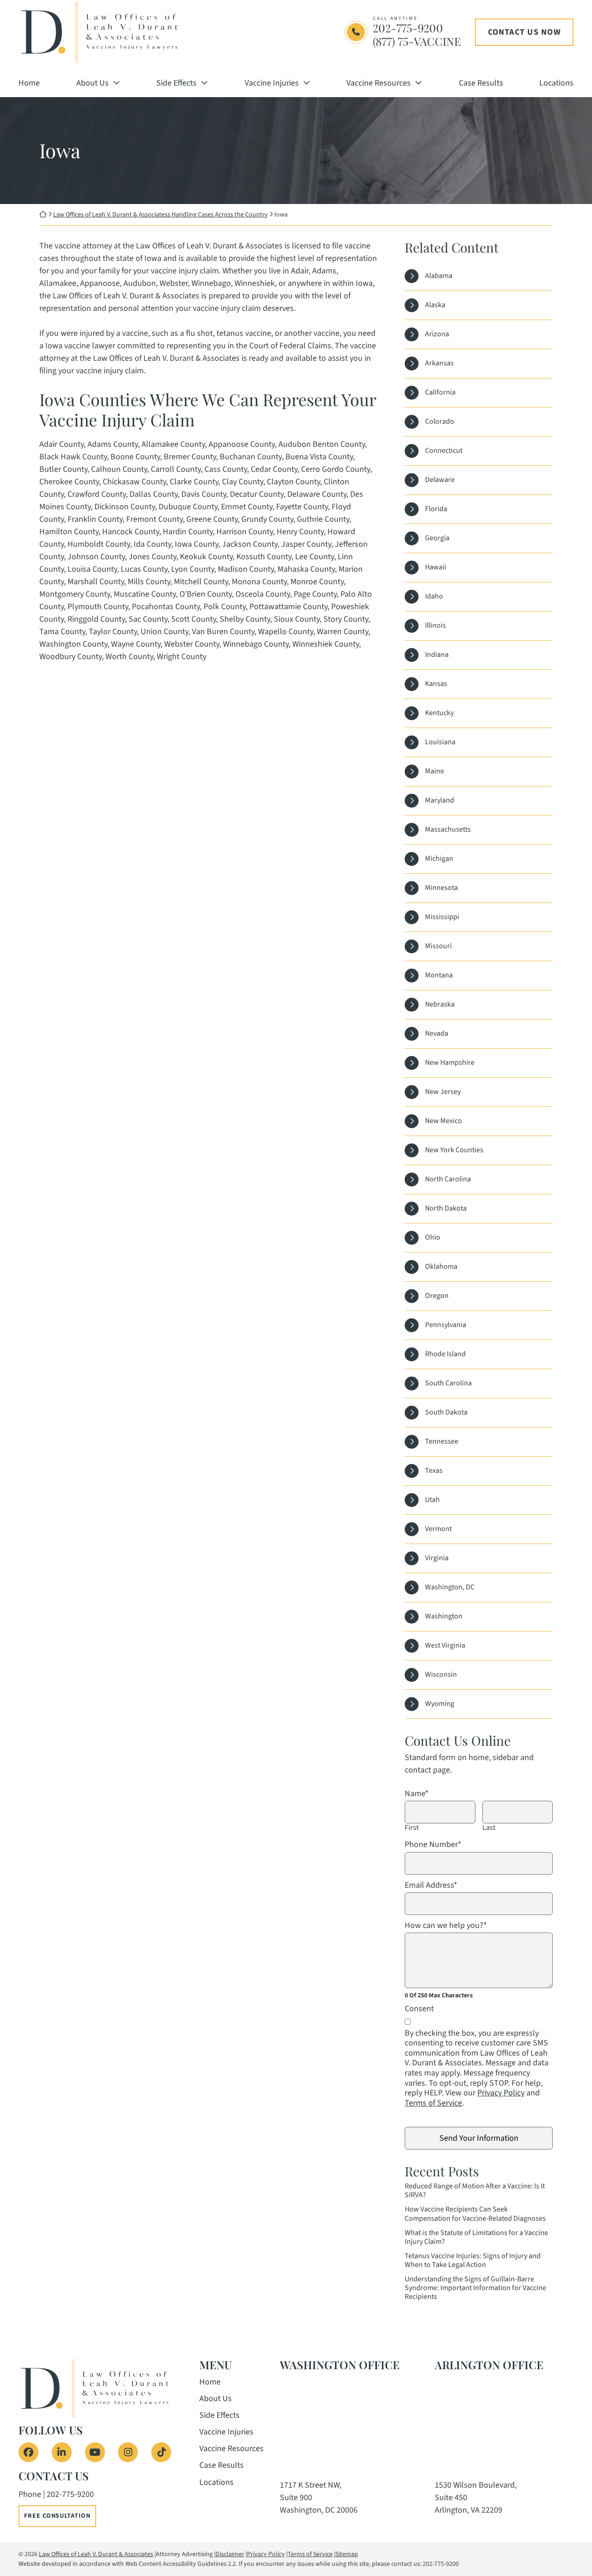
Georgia (437, 538)
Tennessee (442, 1441)
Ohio (433, 1237)
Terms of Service (433, 2103)
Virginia (437, 1558)
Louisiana (440, 742)
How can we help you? (446, 1926)
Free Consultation (57, 2516)
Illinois (435, 625)
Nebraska (440, 1004)
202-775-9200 (408, 28)
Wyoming (440, 1704)
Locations (556, 83)
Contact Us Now (524, 32)
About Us (92, 83)
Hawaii (436, 567)
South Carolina (448, 1383)
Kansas (436, 684)
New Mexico (444, 1121)
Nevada (437, 1033)
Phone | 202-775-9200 (56, 2494)
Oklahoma (441, 1266)
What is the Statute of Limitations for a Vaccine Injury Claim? (476, 2237)
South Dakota (446, 1412)
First (412, 1828)
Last (489, 1828)
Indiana (437, 655)
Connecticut (444, 451)
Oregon (437, 1296)
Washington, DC (450, 1587)
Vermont (438, 1529)
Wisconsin (441, 1674)
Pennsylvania (446, 1325)
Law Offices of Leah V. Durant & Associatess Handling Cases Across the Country (160, 215)
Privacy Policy (501, 2093)
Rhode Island (445, 1354)
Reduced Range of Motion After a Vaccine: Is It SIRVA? (475, 2191)
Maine (435, 771)
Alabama (439, 276)
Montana (439, 975)
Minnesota (441, 888)
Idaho (434, 596)
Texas (434, 1470)
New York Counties (454, 1150)
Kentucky (439, 713)
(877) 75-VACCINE (417, 41)
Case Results (481, 83)
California (440, 392)
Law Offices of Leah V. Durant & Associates (96, 2554)
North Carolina (448, 1179)
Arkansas (439, 363)
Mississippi (442, 917)
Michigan (439, 859)
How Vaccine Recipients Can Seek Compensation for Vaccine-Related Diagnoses (475, 2214)
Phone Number (433, 1845)
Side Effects (176, 83)
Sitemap (347, 2554)
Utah (432, 1500)
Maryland (440, 800)
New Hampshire (450, 1063)
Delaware (440, 480)
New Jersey (443, 1092)
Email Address (431, 1885)
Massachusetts (448, 829)
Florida (436, 509)
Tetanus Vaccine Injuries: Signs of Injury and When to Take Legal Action (473, 2261)
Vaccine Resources (379, 83)
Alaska (435, 305)
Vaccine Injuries (272, 83)
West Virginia (445, 1645)
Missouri (438, 946)
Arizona (437, 334)
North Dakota (446, 1208)
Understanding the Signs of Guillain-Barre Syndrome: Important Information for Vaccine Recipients (475, 2288)
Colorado (440, 421)
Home (29, 83)
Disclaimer (230, 2554)
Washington (444, 1616)
